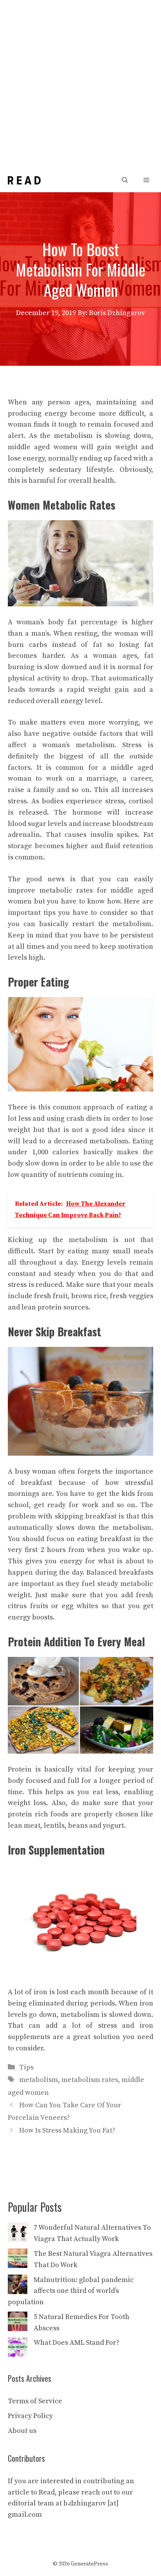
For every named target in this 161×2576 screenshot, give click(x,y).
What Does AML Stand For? (76, 2343)
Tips (26, 2067)
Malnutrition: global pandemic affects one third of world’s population (71, 2291)
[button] (125, 180)
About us (22, 2431)
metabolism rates (90, 2080)
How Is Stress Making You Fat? (67, 2130)
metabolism (38, 2080)
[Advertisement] (80, 84)
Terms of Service (35, 2401)
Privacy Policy (30, 2416)
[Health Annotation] (24, 180)
